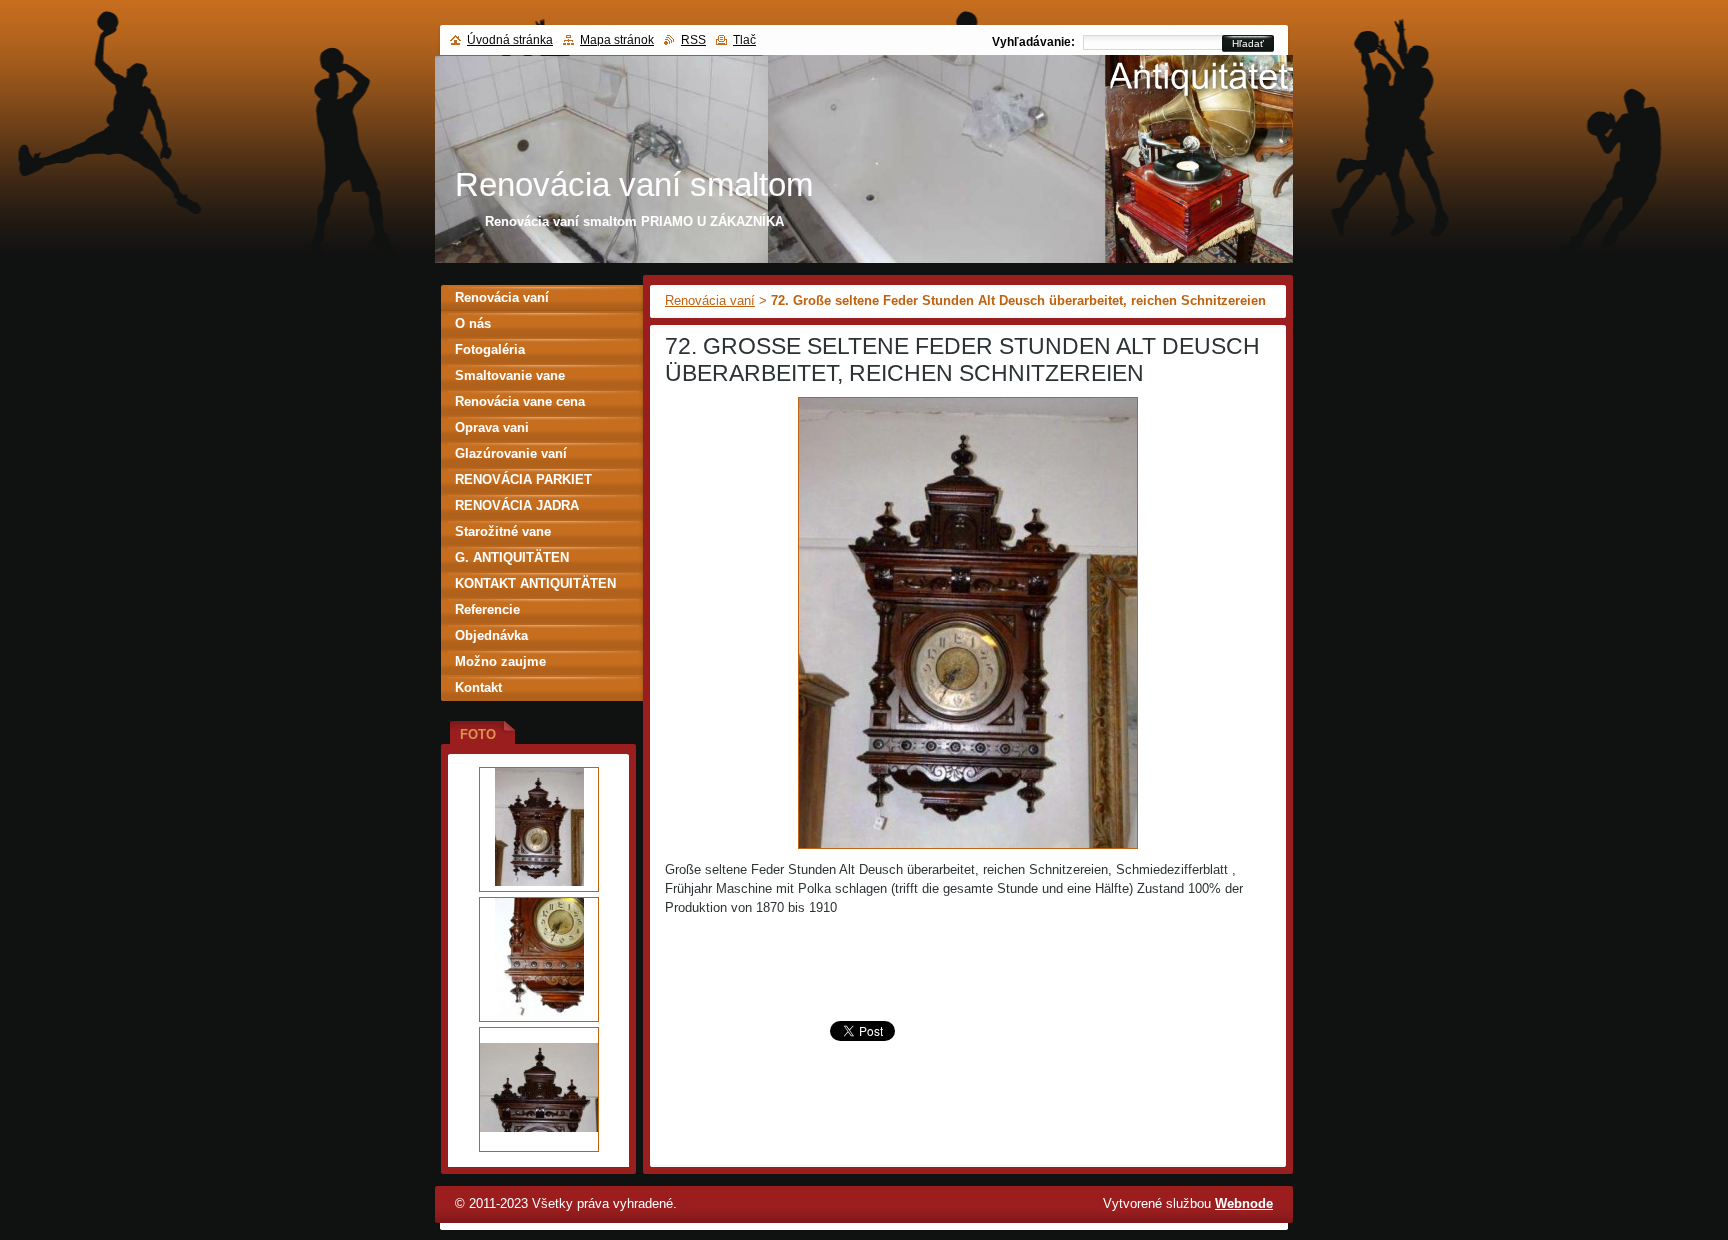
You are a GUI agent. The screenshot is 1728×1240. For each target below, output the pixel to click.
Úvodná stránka (510, 40)
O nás (473, 323)
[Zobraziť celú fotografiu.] (539, 829)
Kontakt (478, 687)
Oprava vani (492, 427)
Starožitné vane (503, 531)
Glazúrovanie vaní (511, 453)
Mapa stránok (617, 40)
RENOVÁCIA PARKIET (523, 479)
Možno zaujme (500, 661)
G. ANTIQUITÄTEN (512, 557)
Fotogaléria (490, 349)
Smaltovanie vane (510, 375)
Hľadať (1248, 43)
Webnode (1244, 1203)
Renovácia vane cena (520, 401)
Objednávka (491, 635)
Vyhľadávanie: (1033, 42)
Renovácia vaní (710, 300)
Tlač (744, 40)
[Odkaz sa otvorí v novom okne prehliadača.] (968, 849)
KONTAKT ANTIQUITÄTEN (535, 583)
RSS (693, 40)
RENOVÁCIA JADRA (517, 505)
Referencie (487, 609)
